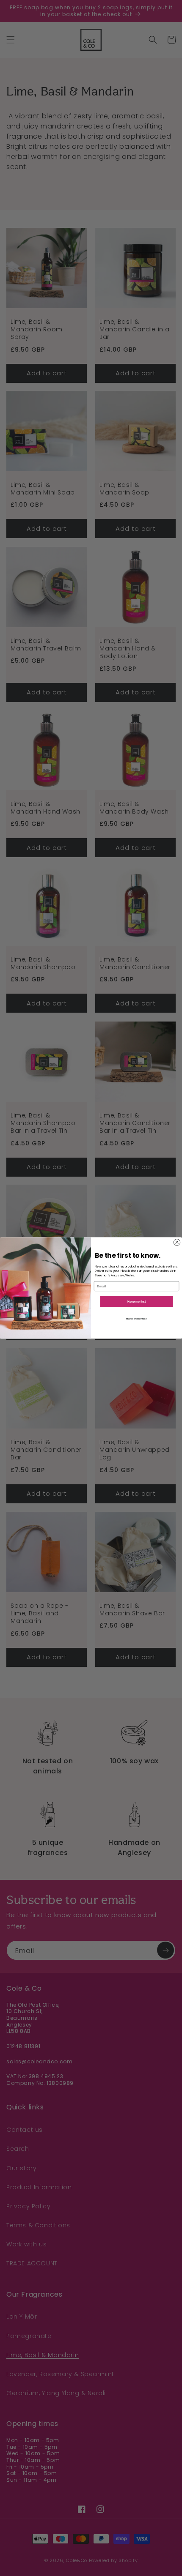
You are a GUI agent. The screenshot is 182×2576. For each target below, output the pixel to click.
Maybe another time (136, 1319)
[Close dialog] (177, 1242)
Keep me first (136, 1302)
